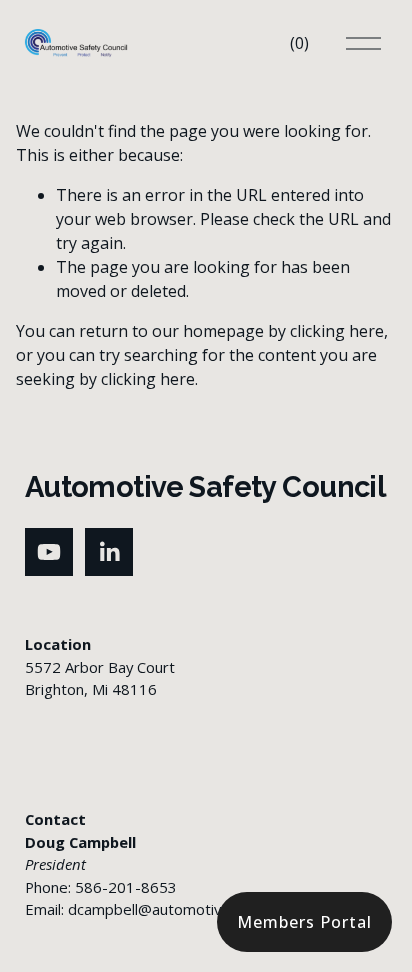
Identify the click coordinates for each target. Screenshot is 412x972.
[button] (304, 922)
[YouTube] (49, 552)
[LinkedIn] (109, 552)
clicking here (337, 331)
